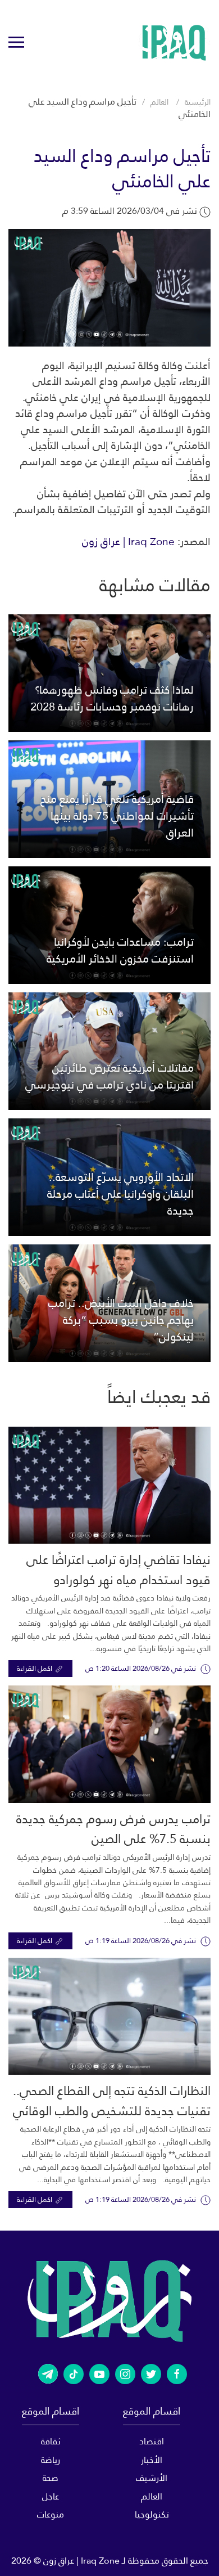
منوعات (51, 2514)
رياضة (51, 2460)
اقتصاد (152, 2441)
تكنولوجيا (152, 2514)
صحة (51, 2478)
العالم (159, 102)
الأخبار (152, 2460)
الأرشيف (152, 2478)
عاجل (51, 2496)
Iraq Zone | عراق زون (128, 541)
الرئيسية (198, 102)
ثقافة (51, 2441)
